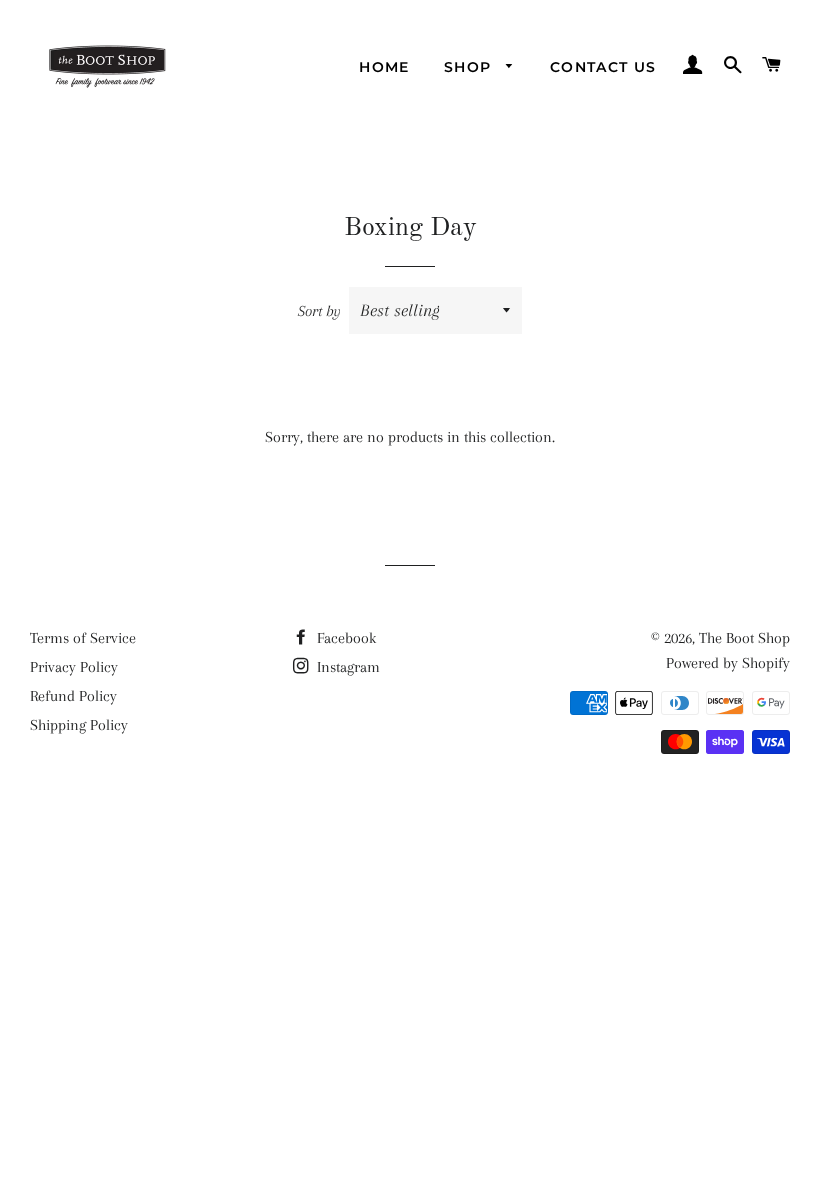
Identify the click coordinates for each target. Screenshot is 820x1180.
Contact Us (603, 67)
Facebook (344, 638)
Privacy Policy (74, 667)
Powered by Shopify (728, 663)
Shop (470, 67)
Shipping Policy (79, 725)
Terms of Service (83, 638)
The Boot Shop (744, 638)
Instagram (346, 667)
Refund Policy (73, 696)
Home (384, 67)
